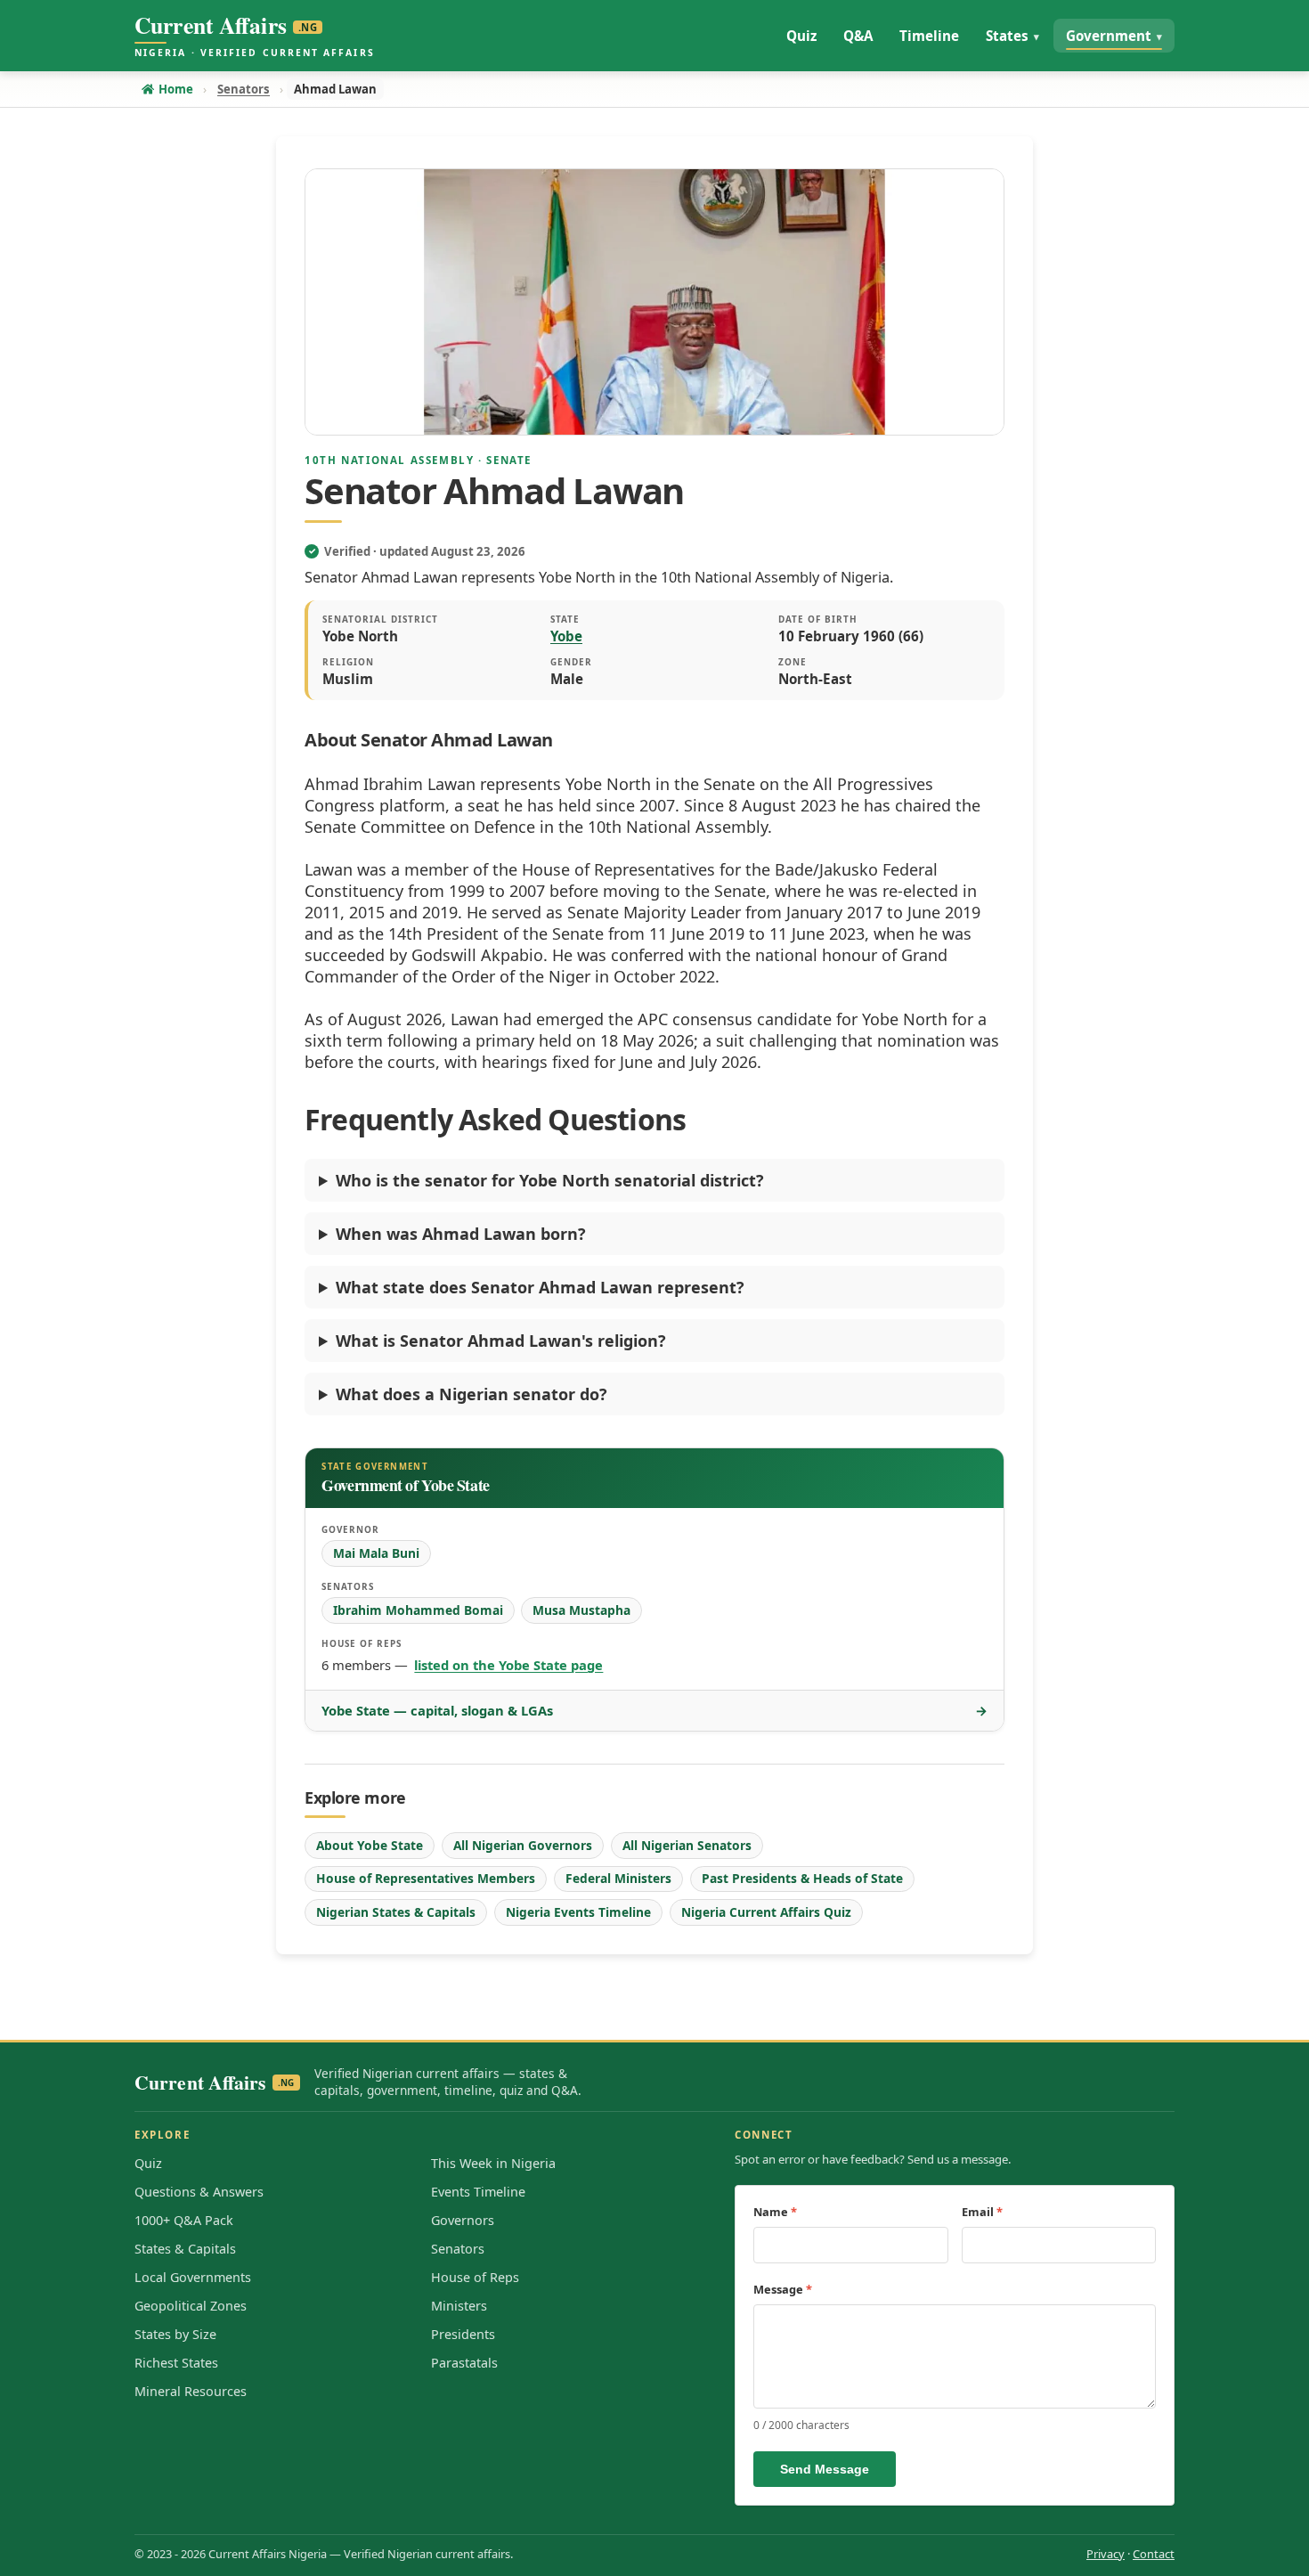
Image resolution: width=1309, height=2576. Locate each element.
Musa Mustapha (581, 1610)
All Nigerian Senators (687, 1845)
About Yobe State (370, 1845)
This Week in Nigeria (493, 2163)
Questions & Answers (199, 2192)
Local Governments (193, 2277)
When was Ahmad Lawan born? (461, 1234)
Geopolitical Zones (191, 2306)
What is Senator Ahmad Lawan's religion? (501, 1341)
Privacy (1106, 2554)
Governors (463, 2220)
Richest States (176, 2363)
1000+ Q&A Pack (184, 2220)
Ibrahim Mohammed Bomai (418, 1610)
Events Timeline (478, 2192)
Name (775, 2212)
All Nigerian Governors (523, 1845)
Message (783, 2289)
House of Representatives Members (426, 1878)
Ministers (459, 2306)
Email (982, 2212)
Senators (458, 2249)
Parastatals (464, 2363)
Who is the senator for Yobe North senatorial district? (550, 1180)
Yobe (566, 636)
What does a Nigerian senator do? (472, 1394)
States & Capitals (185, 2249)
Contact (1154, 2554)
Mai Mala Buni (376, 1553)
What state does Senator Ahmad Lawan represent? (540, 1287)
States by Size (175, 2334)
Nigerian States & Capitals (396, 1912)
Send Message (825, 2469)
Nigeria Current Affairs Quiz (766, 1912)
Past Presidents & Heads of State (802, 1878)
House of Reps (475, 2277)
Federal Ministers (618, 1878)
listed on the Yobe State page (508, 1665)
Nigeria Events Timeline (578, 1912)
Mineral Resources (191, 2391)
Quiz (148, 2163)
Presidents (463, 2334)
